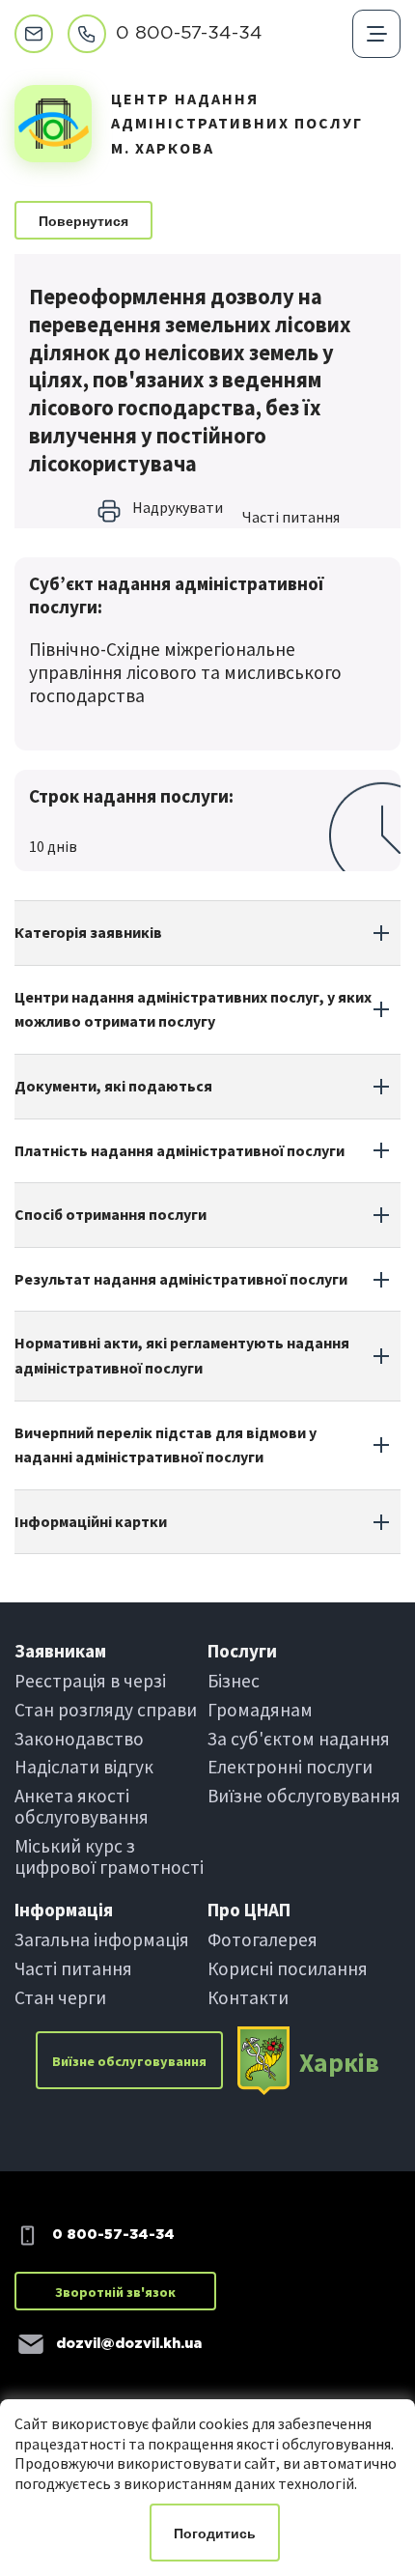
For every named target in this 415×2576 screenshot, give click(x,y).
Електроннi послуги (290, 1767)
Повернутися (83, 221)
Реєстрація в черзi (90, 1681)
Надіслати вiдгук (84, 1767)
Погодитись (215, 2534)
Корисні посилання (288, 1968)
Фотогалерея (263, 1939)
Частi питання (291, 517)
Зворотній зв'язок (115, 2292)
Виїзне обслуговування (304, 1796)
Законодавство (79, 1739)
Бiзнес (234, 1681)
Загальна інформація (102, 1939)
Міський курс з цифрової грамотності (109, 1856)
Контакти (248, 1997)
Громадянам (260, 1710)
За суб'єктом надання (299, 1739)
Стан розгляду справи (106, 1710)
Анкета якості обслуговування (82, 1806)
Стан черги (60, 1997)
